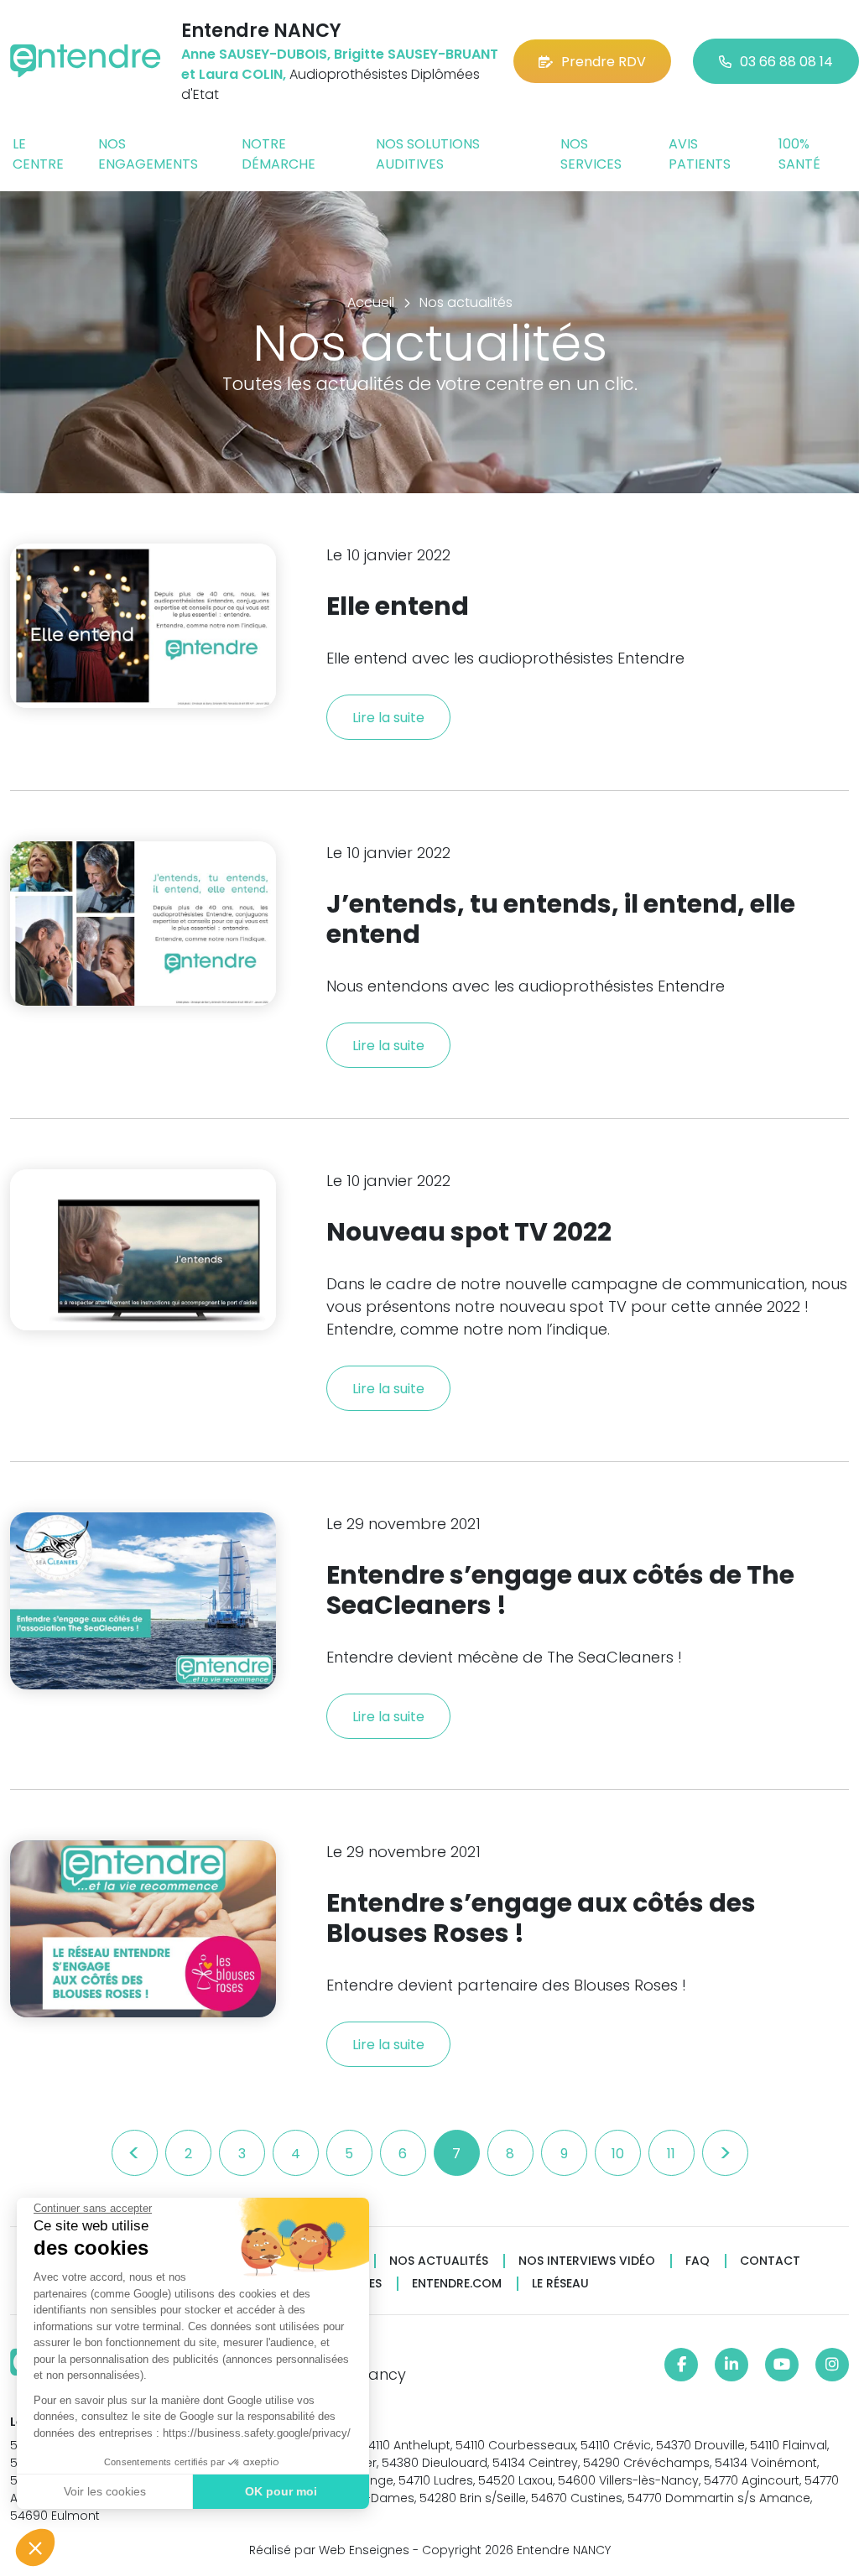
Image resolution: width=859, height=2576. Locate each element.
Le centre (38, 154)
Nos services (591, 154)
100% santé (799, 154)
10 (618, 2154)
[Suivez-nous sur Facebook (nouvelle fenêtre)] (681, 2365)
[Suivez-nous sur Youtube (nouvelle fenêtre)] (782, 2365)
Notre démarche (279, 154)
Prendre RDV (604, 62)
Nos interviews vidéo (587, 2261)
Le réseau (560, 2284)
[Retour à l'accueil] (86, 61)
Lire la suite (388, 718)
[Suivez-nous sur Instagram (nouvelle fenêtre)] (832, 2365)
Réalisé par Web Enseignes (329, 2550)
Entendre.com (457, 2284)
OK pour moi (281, 2491)
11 (671, 2154)
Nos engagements (148, 154)
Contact (770, 2261)
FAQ (698, 2261)
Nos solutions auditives (428, 154)
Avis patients (700, 154)
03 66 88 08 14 (786, 62)
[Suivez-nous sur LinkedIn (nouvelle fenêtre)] (731, 2365)
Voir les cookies (105, 2491)
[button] (35, 2547)
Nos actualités (439, 2261)
